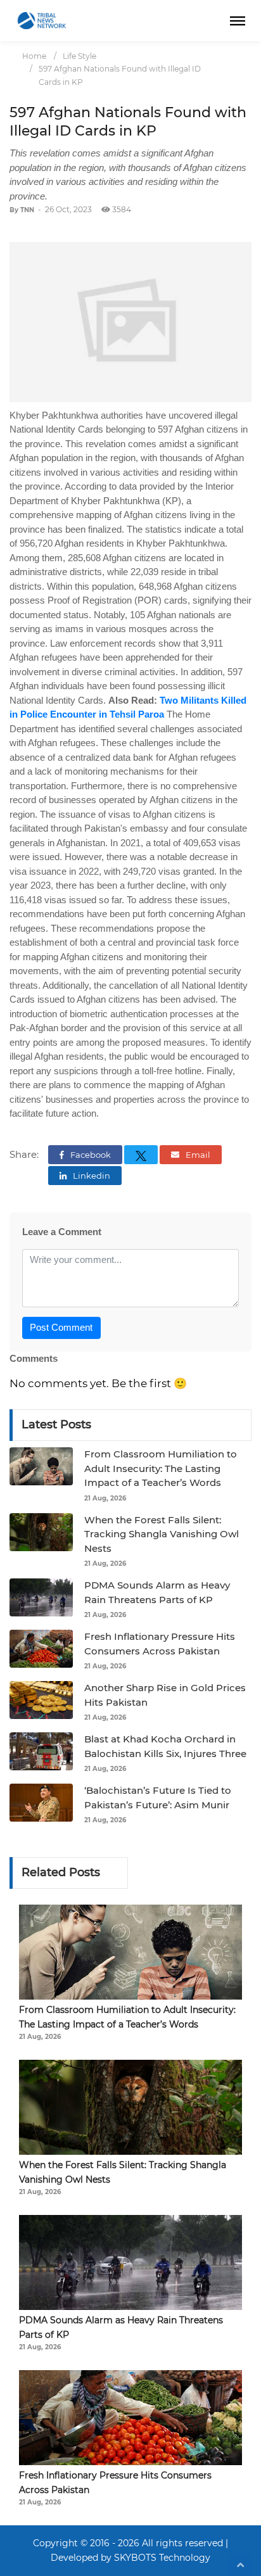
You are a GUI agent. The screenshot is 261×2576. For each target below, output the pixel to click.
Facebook (90, 1155)
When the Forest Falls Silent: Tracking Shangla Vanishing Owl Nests (162, 1534)
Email (197, 1155)
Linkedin (91, 1176)
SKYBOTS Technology (162, 2558)
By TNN (22, 210)
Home (34, 56)
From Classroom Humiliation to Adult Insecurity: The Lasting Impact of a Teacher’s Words (161, 1468)
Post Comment (61, 1327)
